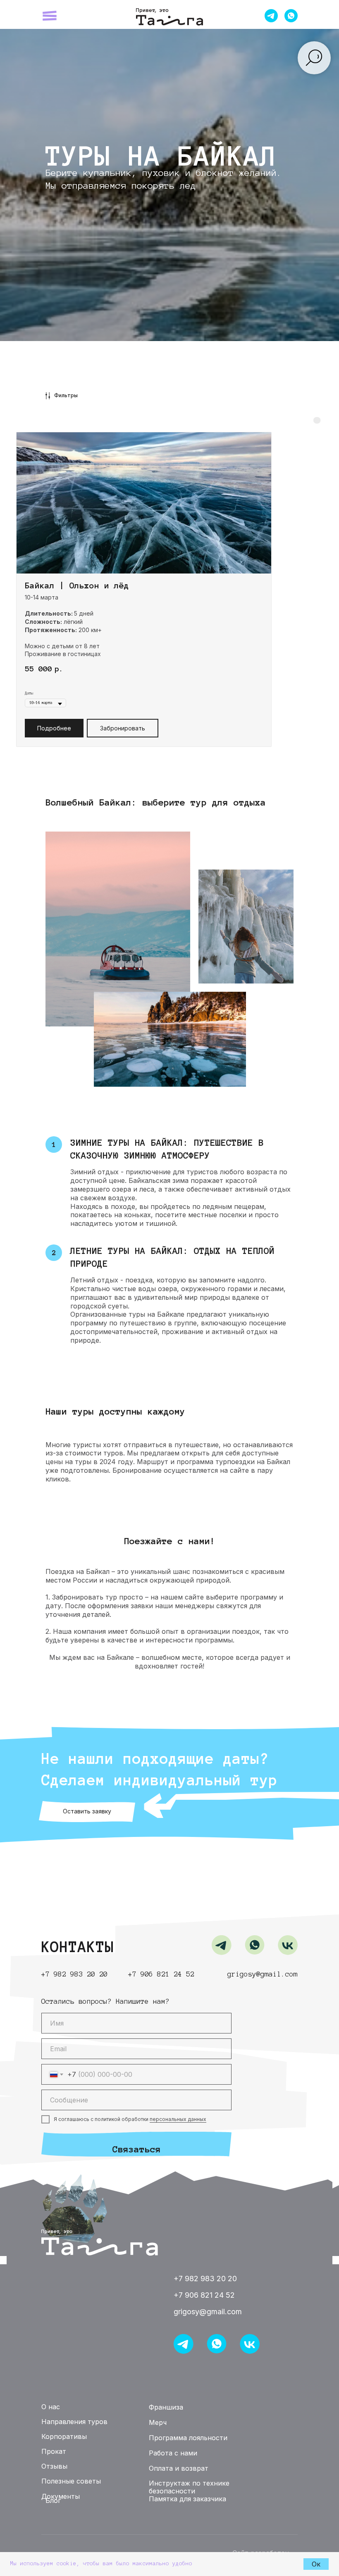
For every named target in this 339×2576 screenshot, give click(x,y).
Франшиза (183, 12)
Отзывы (154, 12)
